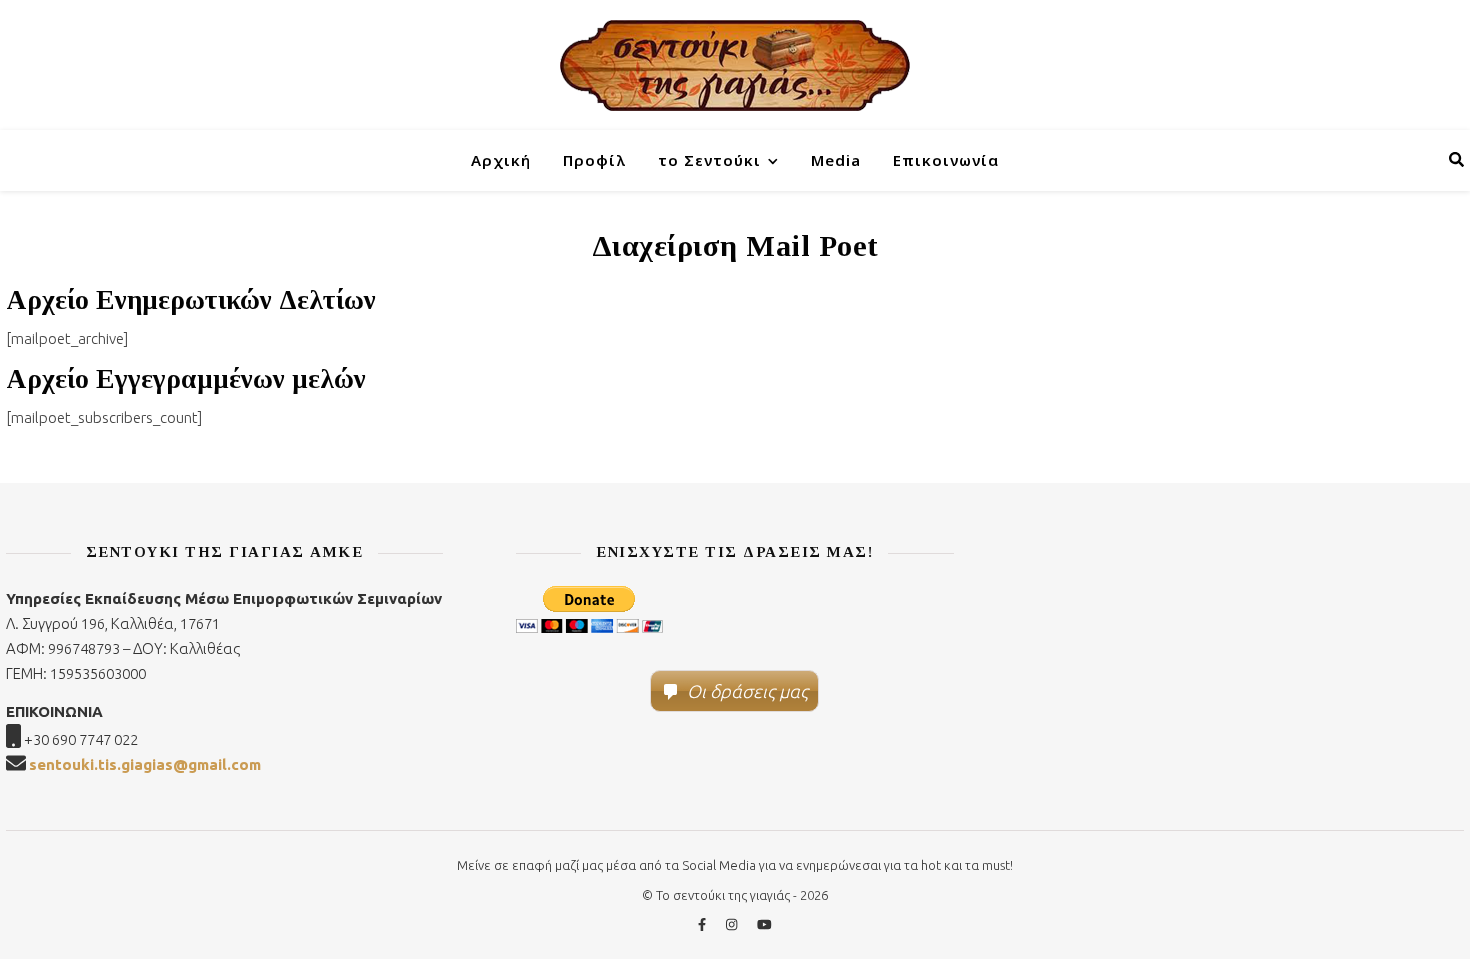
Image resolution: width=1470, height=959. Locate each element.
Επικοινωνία (946, 160)
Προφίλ (594, 160)
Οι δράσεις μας (747, 691)
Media (836, 160)
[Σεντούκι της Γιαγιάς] (735, 65)
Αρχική (501, 160)
